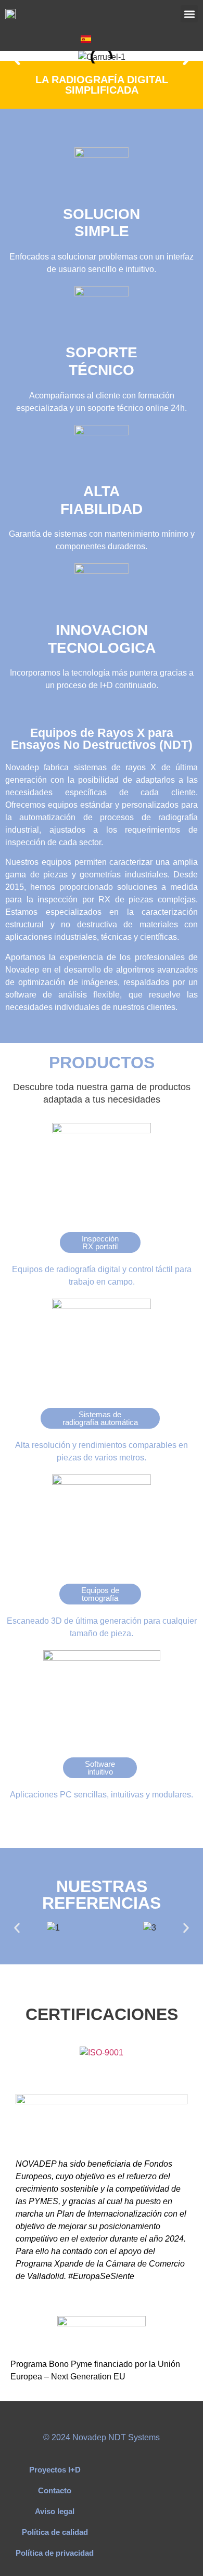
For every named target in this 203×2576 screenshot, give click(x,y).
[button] (189, 14)
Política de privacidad (55, 2553)
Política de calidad (55, 2532)
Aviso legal (55, 2511)
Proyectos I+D (55, 2470)
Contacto (55, 2490)
